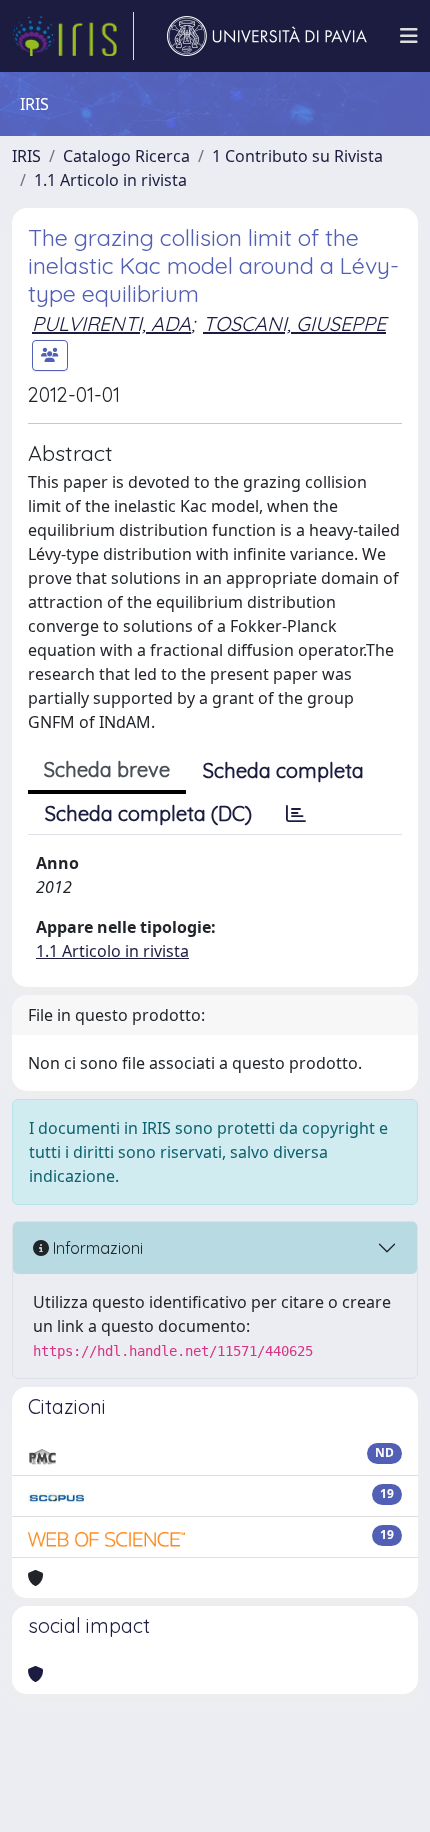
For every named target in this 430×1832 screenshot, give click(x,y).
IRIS (26, 156)
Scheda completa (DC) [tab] (148, 813)
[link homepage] (73, 36)
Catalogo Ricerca (126, 156)
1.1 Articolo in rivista (110, 180)
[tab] (296, 814)
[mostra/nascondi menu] (409, 36)
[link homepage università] (267, 36)
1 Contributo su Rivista (297, 156)
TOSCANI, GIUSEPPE (294, 323)
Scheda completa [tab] (283, 770)
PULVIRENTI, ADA (111, 323)
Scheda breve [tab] (107, 769)
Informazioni (96, 1248)
